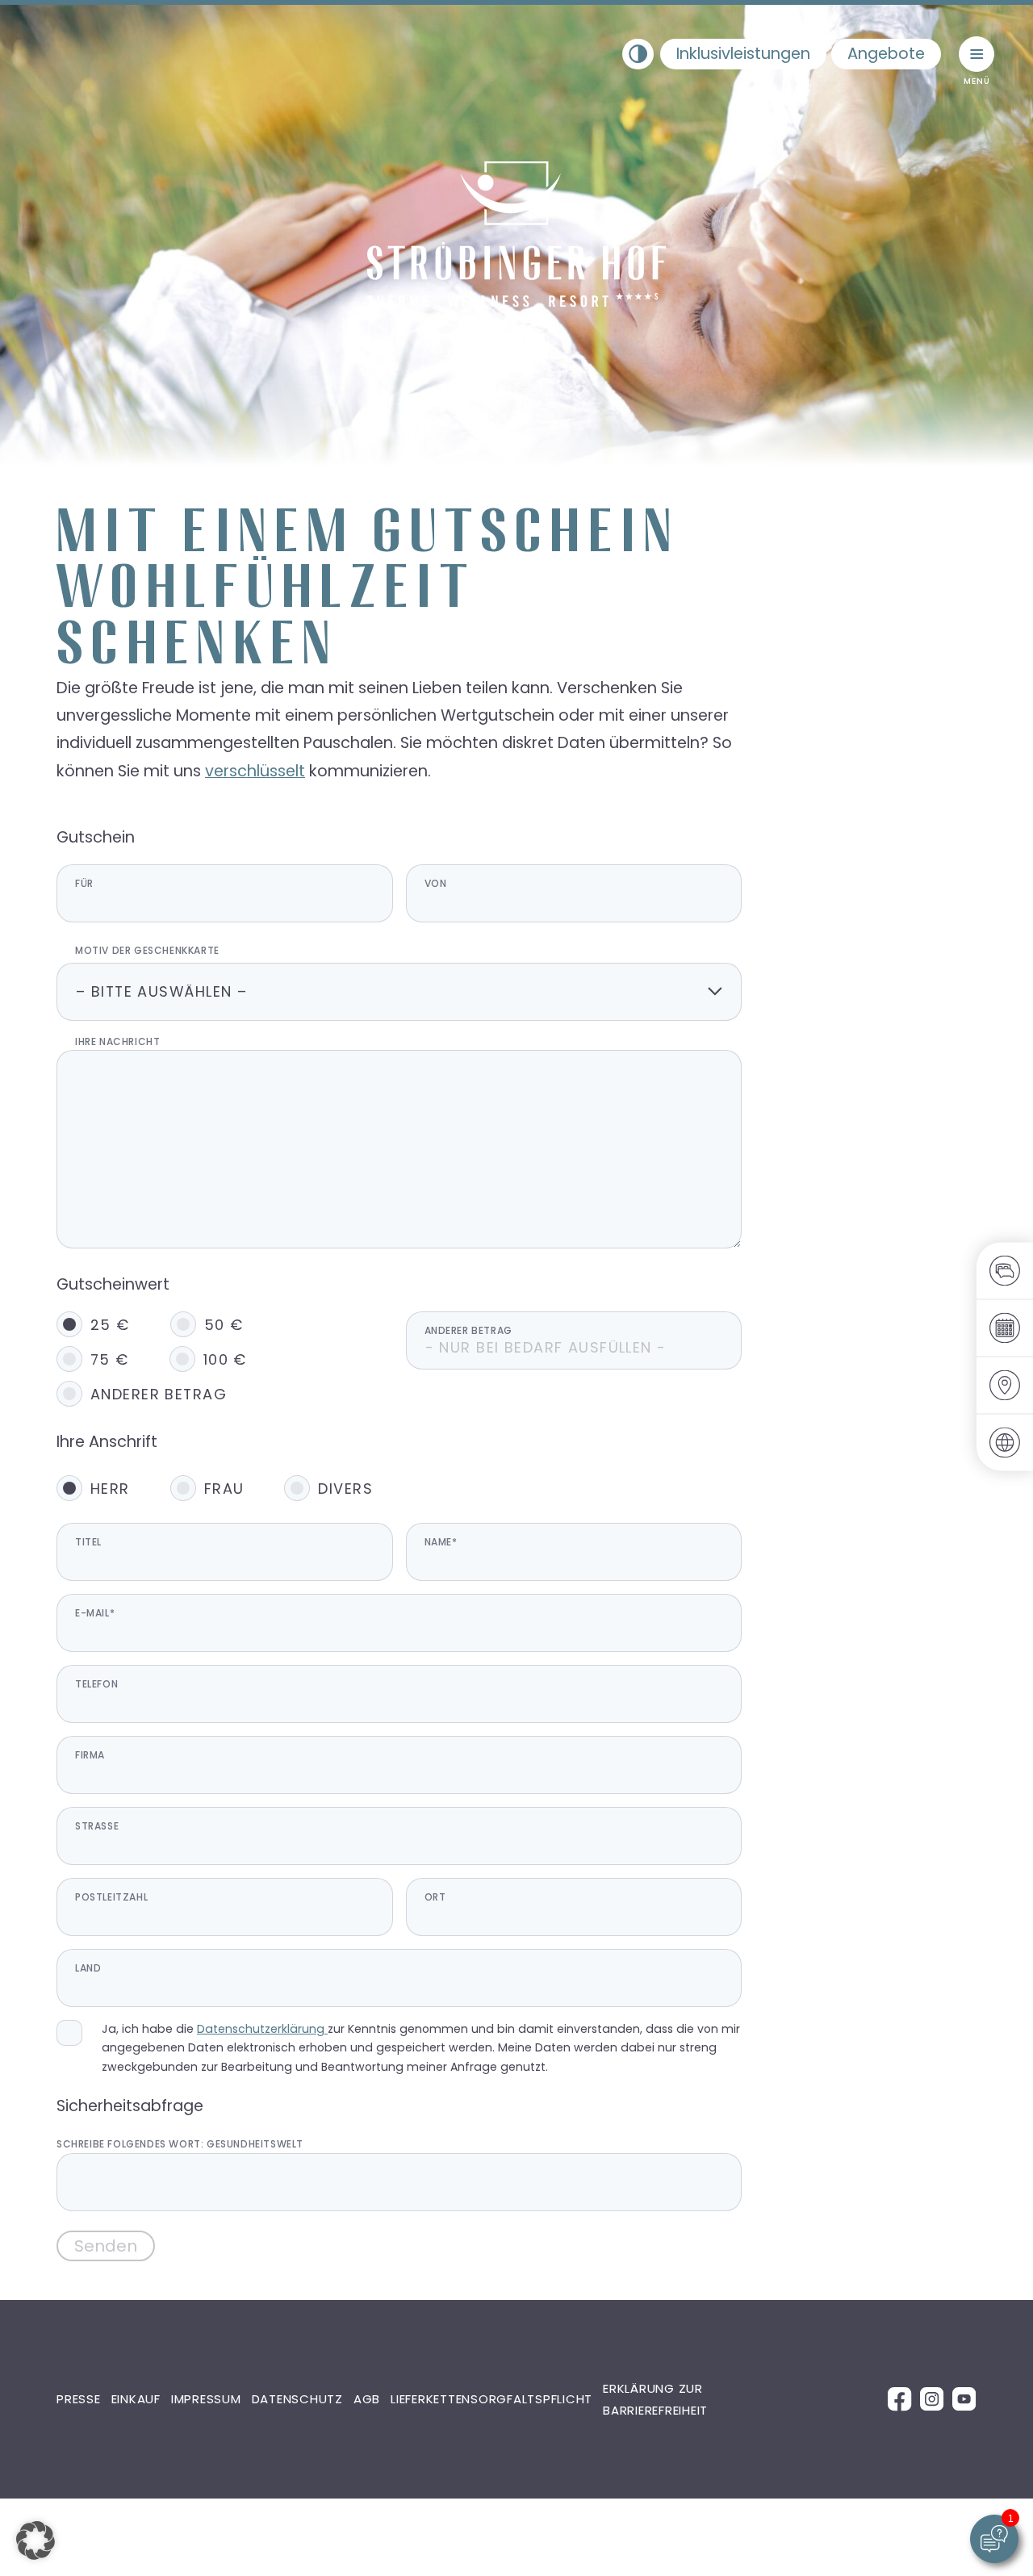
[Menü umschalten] (977, 54)
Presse (79, 2399)
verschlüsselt (255, 771)
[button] (470, 428)
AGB (367, 2399)
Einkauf (136, 2399)
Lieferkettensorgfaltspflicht (491, 2399)
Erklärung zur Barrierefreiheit (655, 2399)
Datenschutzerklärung (262, 2029)
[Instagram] (932, 2398)
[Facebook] (900, 2398)
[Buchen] (1005, 1271)
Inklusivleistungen (743, 54)
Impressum (206, 2399)
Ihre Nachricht (117, 1041)
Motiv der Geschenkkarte (147, 950)
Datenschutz (297, 2399)
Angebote (886, 54)
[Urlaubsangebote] (1005, 1328)
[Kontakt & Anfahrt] (1005, 1385)
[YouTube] (964, 2398)
